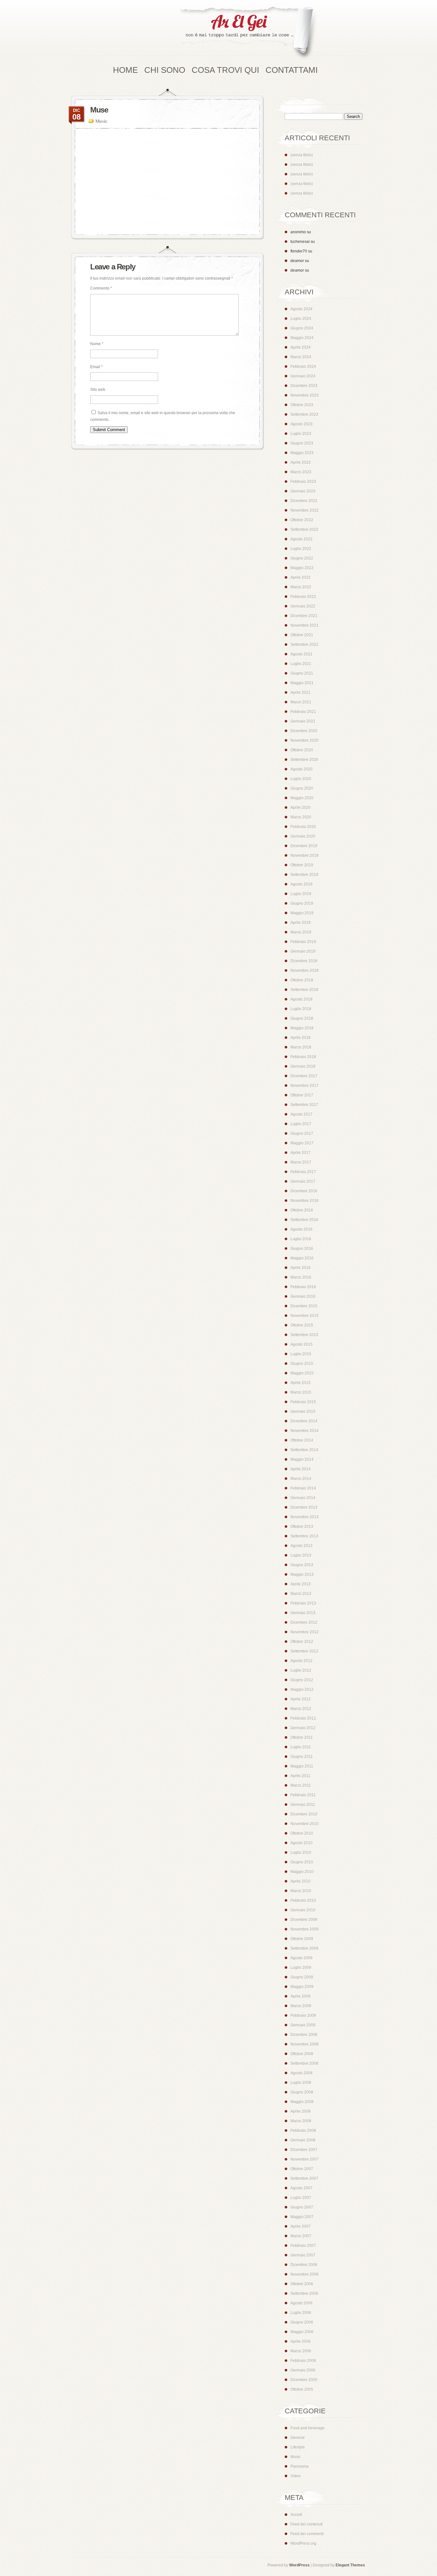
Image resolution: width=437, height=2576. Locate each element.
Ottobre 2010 (302, 1833)
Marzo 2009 (301, 2006)
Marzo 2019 (301, 932)
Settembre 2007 (304, 2178)
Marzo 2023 (301, 472)
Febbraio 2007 (303, 2246)
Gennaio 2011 (303, 1805)
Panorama (300, 2466)
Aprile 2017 (301, 1153)
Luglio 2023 (301, 434)
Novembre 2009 (305, 1929)
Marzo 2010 (301, 1891)
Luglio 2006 (301, 2313)
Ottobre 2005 (302, 2389)
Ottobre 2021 (302, 635)
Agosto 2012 (302, 1661)
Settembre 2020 (304, 760)
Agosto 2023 (302, 424)
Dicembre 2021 (304, 616)
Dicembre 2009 (304, 1920)
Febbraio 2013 (303, 1603)
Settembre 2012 (304, 1651)
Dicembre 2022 (304, 501)
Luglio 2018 (301, 1009)
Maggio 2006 (302, 2332)
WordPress (299, 2565)
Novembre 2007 (305, 2159)
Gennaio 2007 (303, 2255)
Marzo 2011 (301, 1785)
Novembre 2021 (305, 625)
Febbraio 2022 (303, 597)
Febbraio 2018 (303, 1057)
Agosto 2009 (302, 1958)
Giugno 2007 (302, 2207)
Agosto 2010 (302, 1843)
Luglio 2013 (301, 1555)
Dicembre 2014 (304, 1421)
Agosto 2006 (302, 2303)
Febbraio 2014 (303, 1488)
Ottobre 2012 (302, 1642)
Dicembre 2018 (304, 961)
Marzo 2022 (301, 587)
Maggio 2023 (302, 453)
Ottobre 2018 (302, 980)
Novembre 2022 (305, 510)
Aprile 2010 (301, 1881)
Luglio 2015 (301, 1354)
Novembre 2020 (305, 740)
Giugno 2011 (302, 1757)
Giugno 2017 (302, 1133)
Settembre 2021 (304, 645)
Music (101, 121)
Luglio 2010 (301, 1853)
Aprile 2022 (301, 577)
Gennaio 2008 (303, 2140)
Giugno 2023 (302, 443)
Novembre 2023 (305, 395)
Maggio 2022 (302, 568)
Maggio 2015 (302, 1373)
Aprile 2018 (301, 1038)
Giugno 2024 (302, 328)
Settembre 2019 (304, 875)
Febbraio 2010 (303, 1900)
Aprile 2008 (301, 2111)
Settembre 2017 (304, 1105)
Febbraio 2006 (303, 2361)
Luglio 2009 (301, 1968)
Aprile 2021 (301, 692)
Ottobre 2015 (302, 1325)
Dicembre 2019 (304, 846)
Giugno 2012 (302, 1680)
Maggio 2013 (302, 1574)
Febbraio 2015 (303, 1402)
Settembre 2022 (304, 530)
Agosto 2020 (302, 769)
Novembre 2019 (305, 855)
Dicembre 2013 (304, 1507)
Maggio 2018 (302, 1028)
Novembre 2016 (305, 1201)
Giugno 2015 (302, 1364)
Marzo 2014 (301, 1479)
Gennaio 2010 (303, 1910)
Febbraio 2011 (303, 1795)
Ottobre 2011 (302, 1737)
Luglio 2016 (301, 1239)
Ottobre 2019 (302, 865)
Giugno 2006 (302, 2322)
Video (296, 2476)
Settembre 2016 (304, 1220)
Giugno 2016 (302, 1249)
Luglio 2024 (301, 319)
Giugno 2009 (302, 1977)
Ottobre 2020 (302, 750)
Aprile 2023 (301, 462)
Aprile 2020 (301, 808)
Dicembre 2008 (304, 2035)
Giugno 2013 (302, 1565)
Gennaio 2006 (303, 2370)
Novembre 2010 (305, 1824)
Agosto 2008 (302, 2073)
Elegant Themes (350, 2565)
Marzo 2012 (301, 1709)
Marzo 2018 (301, 1047)
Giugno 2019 (302, 903)
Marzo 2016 (301, 1277)
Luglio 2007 (301, 2198)
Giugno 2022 (302, 558)
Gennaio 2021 (303, 721)
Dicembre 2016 (304, 1191)
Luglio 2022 (301, 549)
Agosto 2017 (302, 1114)
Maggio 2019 (302, 913)
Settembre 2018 (304, 990)
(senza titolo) (302, 155)
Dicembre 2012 (304, 1622)
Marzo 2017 (301, 1162)
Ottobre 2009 (302, 1939)
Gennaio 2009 (303, 2025)
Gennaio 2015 (303, 1412)
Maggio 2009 (302, 1987)
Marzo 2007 (301, 2236)
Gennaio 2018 (303, 1066)
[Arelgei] (248, 33)
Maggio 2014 (302, 1459)
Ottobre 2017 (302, 1095)
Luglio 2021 (301, 664)
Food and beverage (308, 2428)
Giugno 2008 (302, 2092)
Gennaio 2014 (303, 1498)
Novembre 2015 (305, 1316)
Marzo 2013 (301, 1594)
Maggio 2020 (302, 798)
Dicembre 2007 (304, 2150)
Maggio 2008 (302, 2102)
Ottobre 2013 (302, 1527)
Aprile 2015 (301, 1383)
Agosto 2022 (302, 539)
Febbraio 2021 (303, 712)
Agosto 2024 (302, 309)
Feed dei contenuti (307, 2524)
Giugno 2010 (302, 1862)
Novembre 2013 (305, 1517)
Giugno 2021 (302, 673)
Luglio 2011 (301, 1747)
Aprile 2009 (301, 1996)
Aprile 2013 (301, 1584)
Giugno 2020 (302, 788)
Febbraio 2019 (303, 942)
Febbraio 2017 (303, 1172)
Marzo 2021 (301, 702)
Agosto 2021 (302, 654)
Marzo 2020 (301, 817)
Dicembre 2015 (304, 1306)
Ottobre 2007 (302, 2169)
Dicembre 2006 (304, 2265)
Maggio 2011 (302, 1766)
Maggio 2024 (302, 338)
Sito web (98, 390)
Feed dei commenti (307, 2534)
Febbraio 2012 (303, 1718)
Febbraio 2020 (303, 827)
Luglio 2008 (301, 2083)
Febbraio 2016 (303, 1287)
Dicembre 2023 (304, 386)
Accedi (296, 2515)
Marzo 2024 (301, 357)
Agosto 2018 (302, 999)
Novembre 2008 (305, 2044)
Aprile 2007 (301, 2226)
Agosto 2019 (302, 884)
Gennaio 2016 (303, 1296)
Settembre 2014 (304, 1450)
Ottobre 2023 (302, 405)
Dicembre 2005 (304, 2380)
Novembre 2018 (305, 971)
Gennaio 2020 (303, 836)
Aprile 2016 (301, 1268)
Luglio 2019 (301, 894)
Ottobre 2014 (302, 1440)
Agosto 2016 (302, 1229)
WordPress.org (303, 2543)
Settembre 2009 (304, 1948)
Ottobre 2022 (302, 520)
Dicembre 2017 (304, 1076)
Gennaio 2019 (303, 951)
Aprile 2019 (301, 923)
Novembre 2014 (305, 1431)
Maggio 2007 (302, 2217)
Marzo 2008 (301, 2121)
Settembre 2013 (304, 1536)
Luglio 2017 (301, 1124)
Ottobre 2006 (302, 2284)
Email (96, 367)
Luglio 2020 (301, 779)
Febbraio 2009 (303, 2015)
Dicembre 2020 (304, 731)
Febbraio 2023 (303, 482)
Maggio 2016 (302, 1258)
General (298, 2438)
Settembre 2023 (304, 414)
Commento (101, 288)
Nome (97, 344)
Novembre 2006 (305, 2274)
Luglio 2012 (301, 1670)
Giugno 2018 (302, 1018)
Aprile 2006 (301, 2341)
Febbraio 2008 (303, 2131)
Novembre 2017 (305, 1086)
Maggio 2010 (302, 1872)
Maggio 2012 (302, 1690)
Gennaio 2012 (303, 1728)
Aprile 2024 (301, 347)
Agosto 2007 (302, 2188)
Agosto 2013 (302, 1546)
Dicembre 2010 (304, 1814)
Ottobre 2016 (302, 1210)
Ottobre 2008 (302, 2054)
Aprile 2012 (301, 1699)
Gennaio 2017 (303, 1181)
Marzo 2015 (301, 1392)
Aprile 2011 (300, 1776)
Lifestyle (298, 2447)
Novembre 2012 (305, 1632)
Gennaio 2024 (303, 376)
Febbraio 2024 (303, 367)
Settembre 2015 (304, 1335)
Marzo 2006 (301, 2351)
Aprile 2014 (301, 1469)
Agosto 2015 (302, 1344)
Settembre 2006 (304, 2294)
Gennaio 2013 (303, 1613)
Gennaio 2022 (303, 606)
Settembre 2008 (304, 2063)
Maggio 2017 (302, 1143)
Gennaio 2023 (303, 491)
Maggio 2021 (302, 683)
